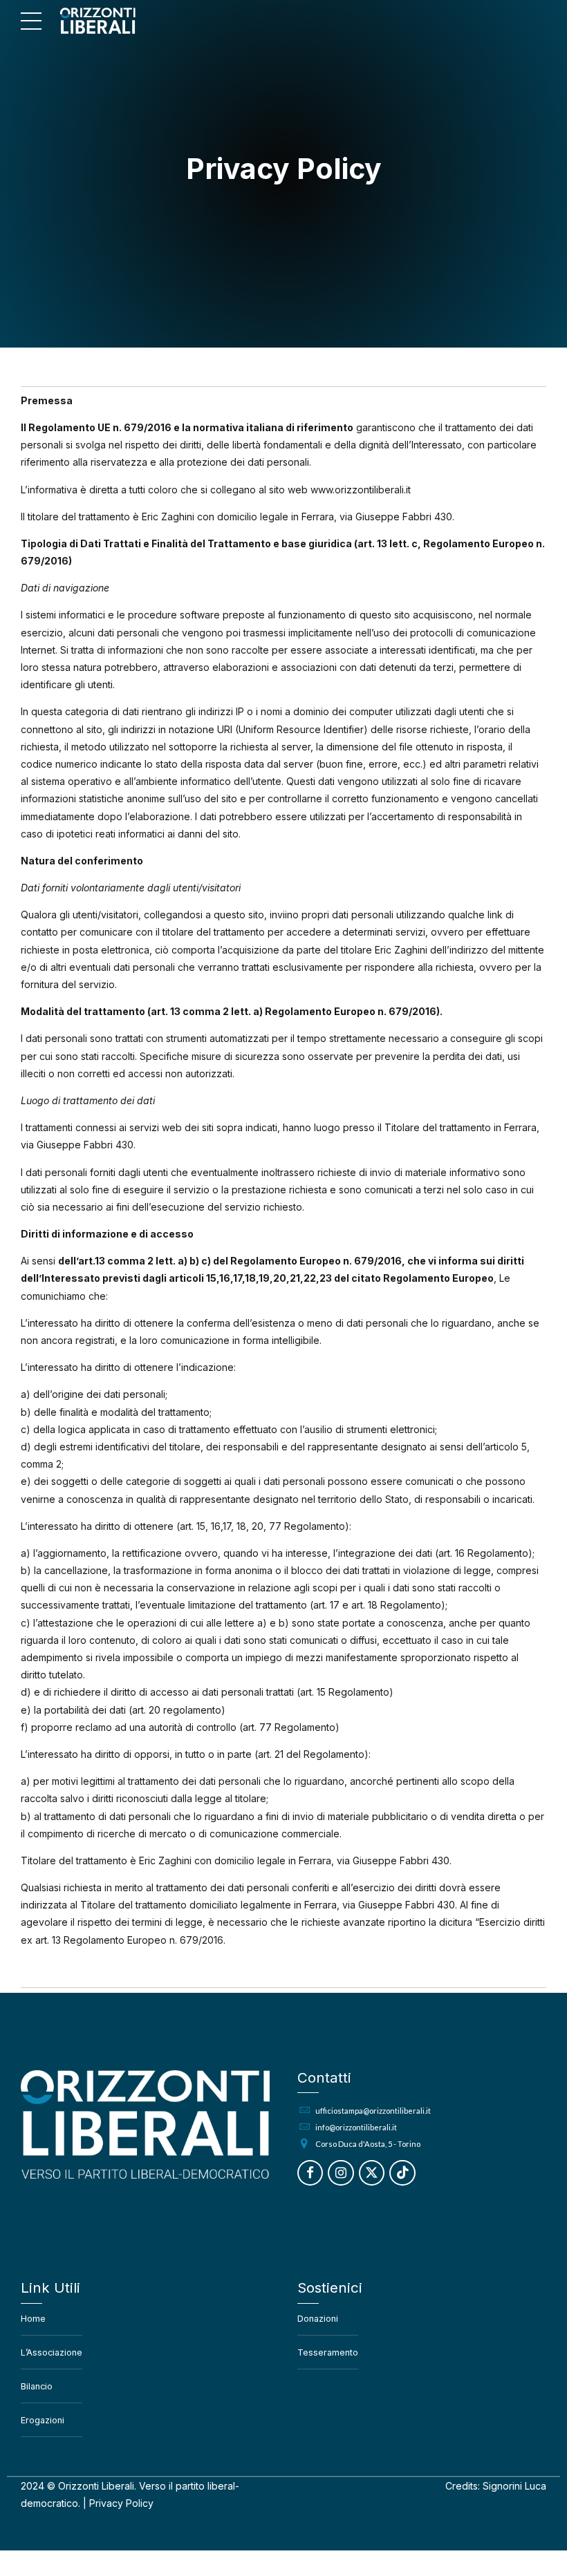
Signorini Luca (514, 2486)
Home (33, 2319)
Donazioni (318, 2319)
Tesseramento (328, 2352)
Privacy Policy (121, 2503)
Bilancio (37, 2386)
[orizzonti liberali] (145, 2124)
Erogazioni (43, 2420)
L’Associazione (52, 2352)
